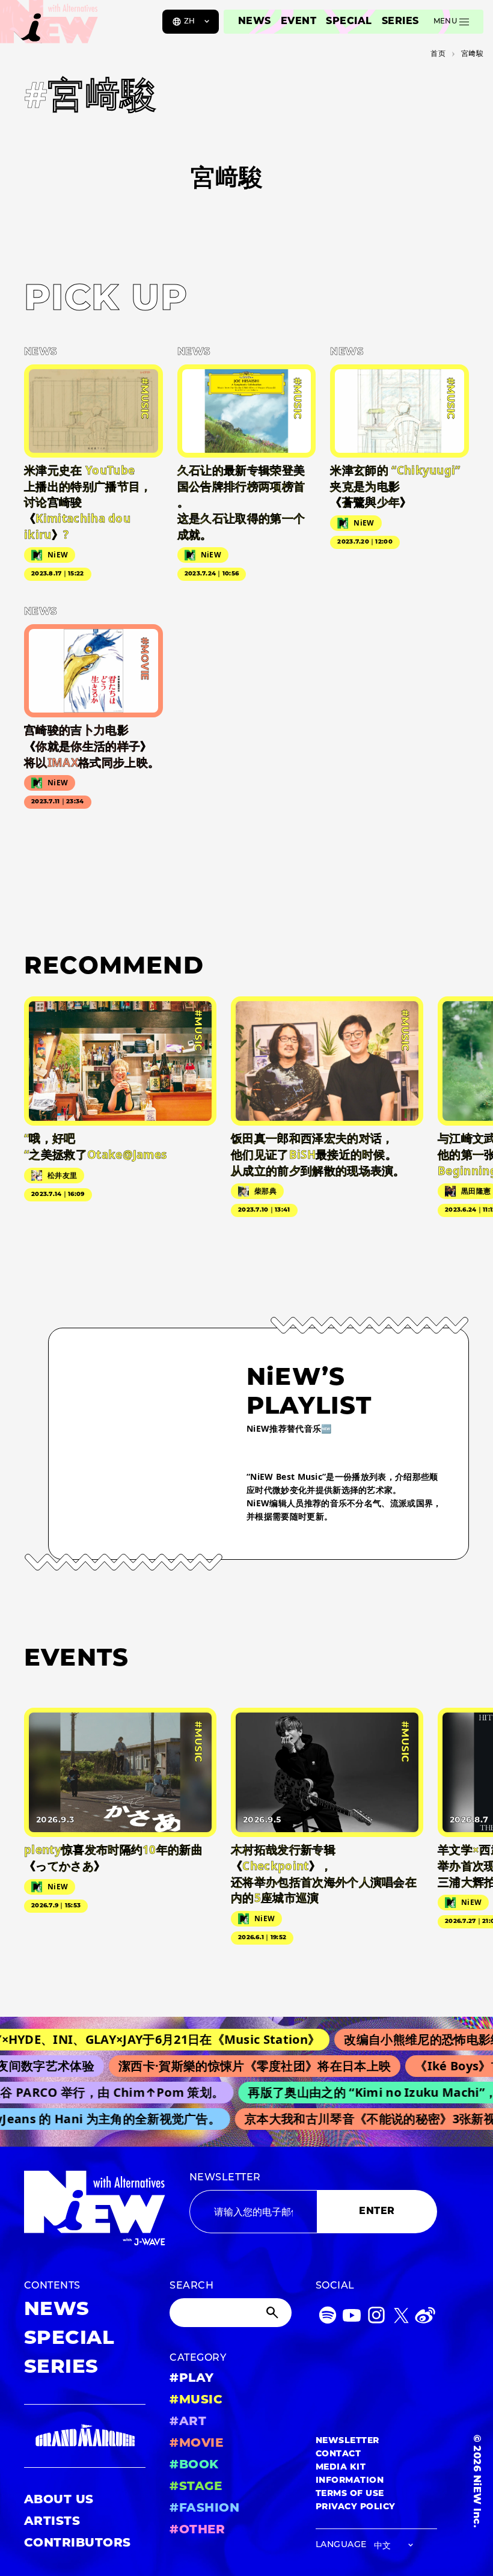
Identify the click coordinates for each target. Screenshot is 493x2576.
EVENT (299, 22)
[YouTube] (352, 2318)
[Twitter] (401, 2318)
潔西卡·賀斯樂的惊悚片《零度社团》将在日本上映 (235, 2066)
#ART (188, 2422)
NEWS (255, 22)
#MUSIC (196, 2400)
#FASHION (204, 2509)
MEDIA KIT (341, 2467)
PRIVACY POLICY (356, 2507)
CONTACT (338, 2454)
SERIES (400, 22)
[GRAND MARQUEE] (85, 2436)
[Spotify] (328, 2318)
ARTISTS (52, 2522)
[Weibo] (425, 2318)
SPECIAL (349, 22)
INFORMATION (350, 2481)
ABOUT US (59, 2500)
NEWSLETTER (225, 2178)
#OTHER (197, 2530)
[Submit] (274, 2313)
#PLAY (191, 2379)
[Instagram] (376, 2318)
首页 (438, 54)
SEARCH (191, 2286)
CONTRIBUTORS (78, 2544)
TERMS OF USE (350, 2494)
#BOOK (194, 2465)
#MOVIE (196, 2444)
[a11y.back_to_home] (49, 26)
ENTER (377, 2212)
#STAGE (196, 2487)
